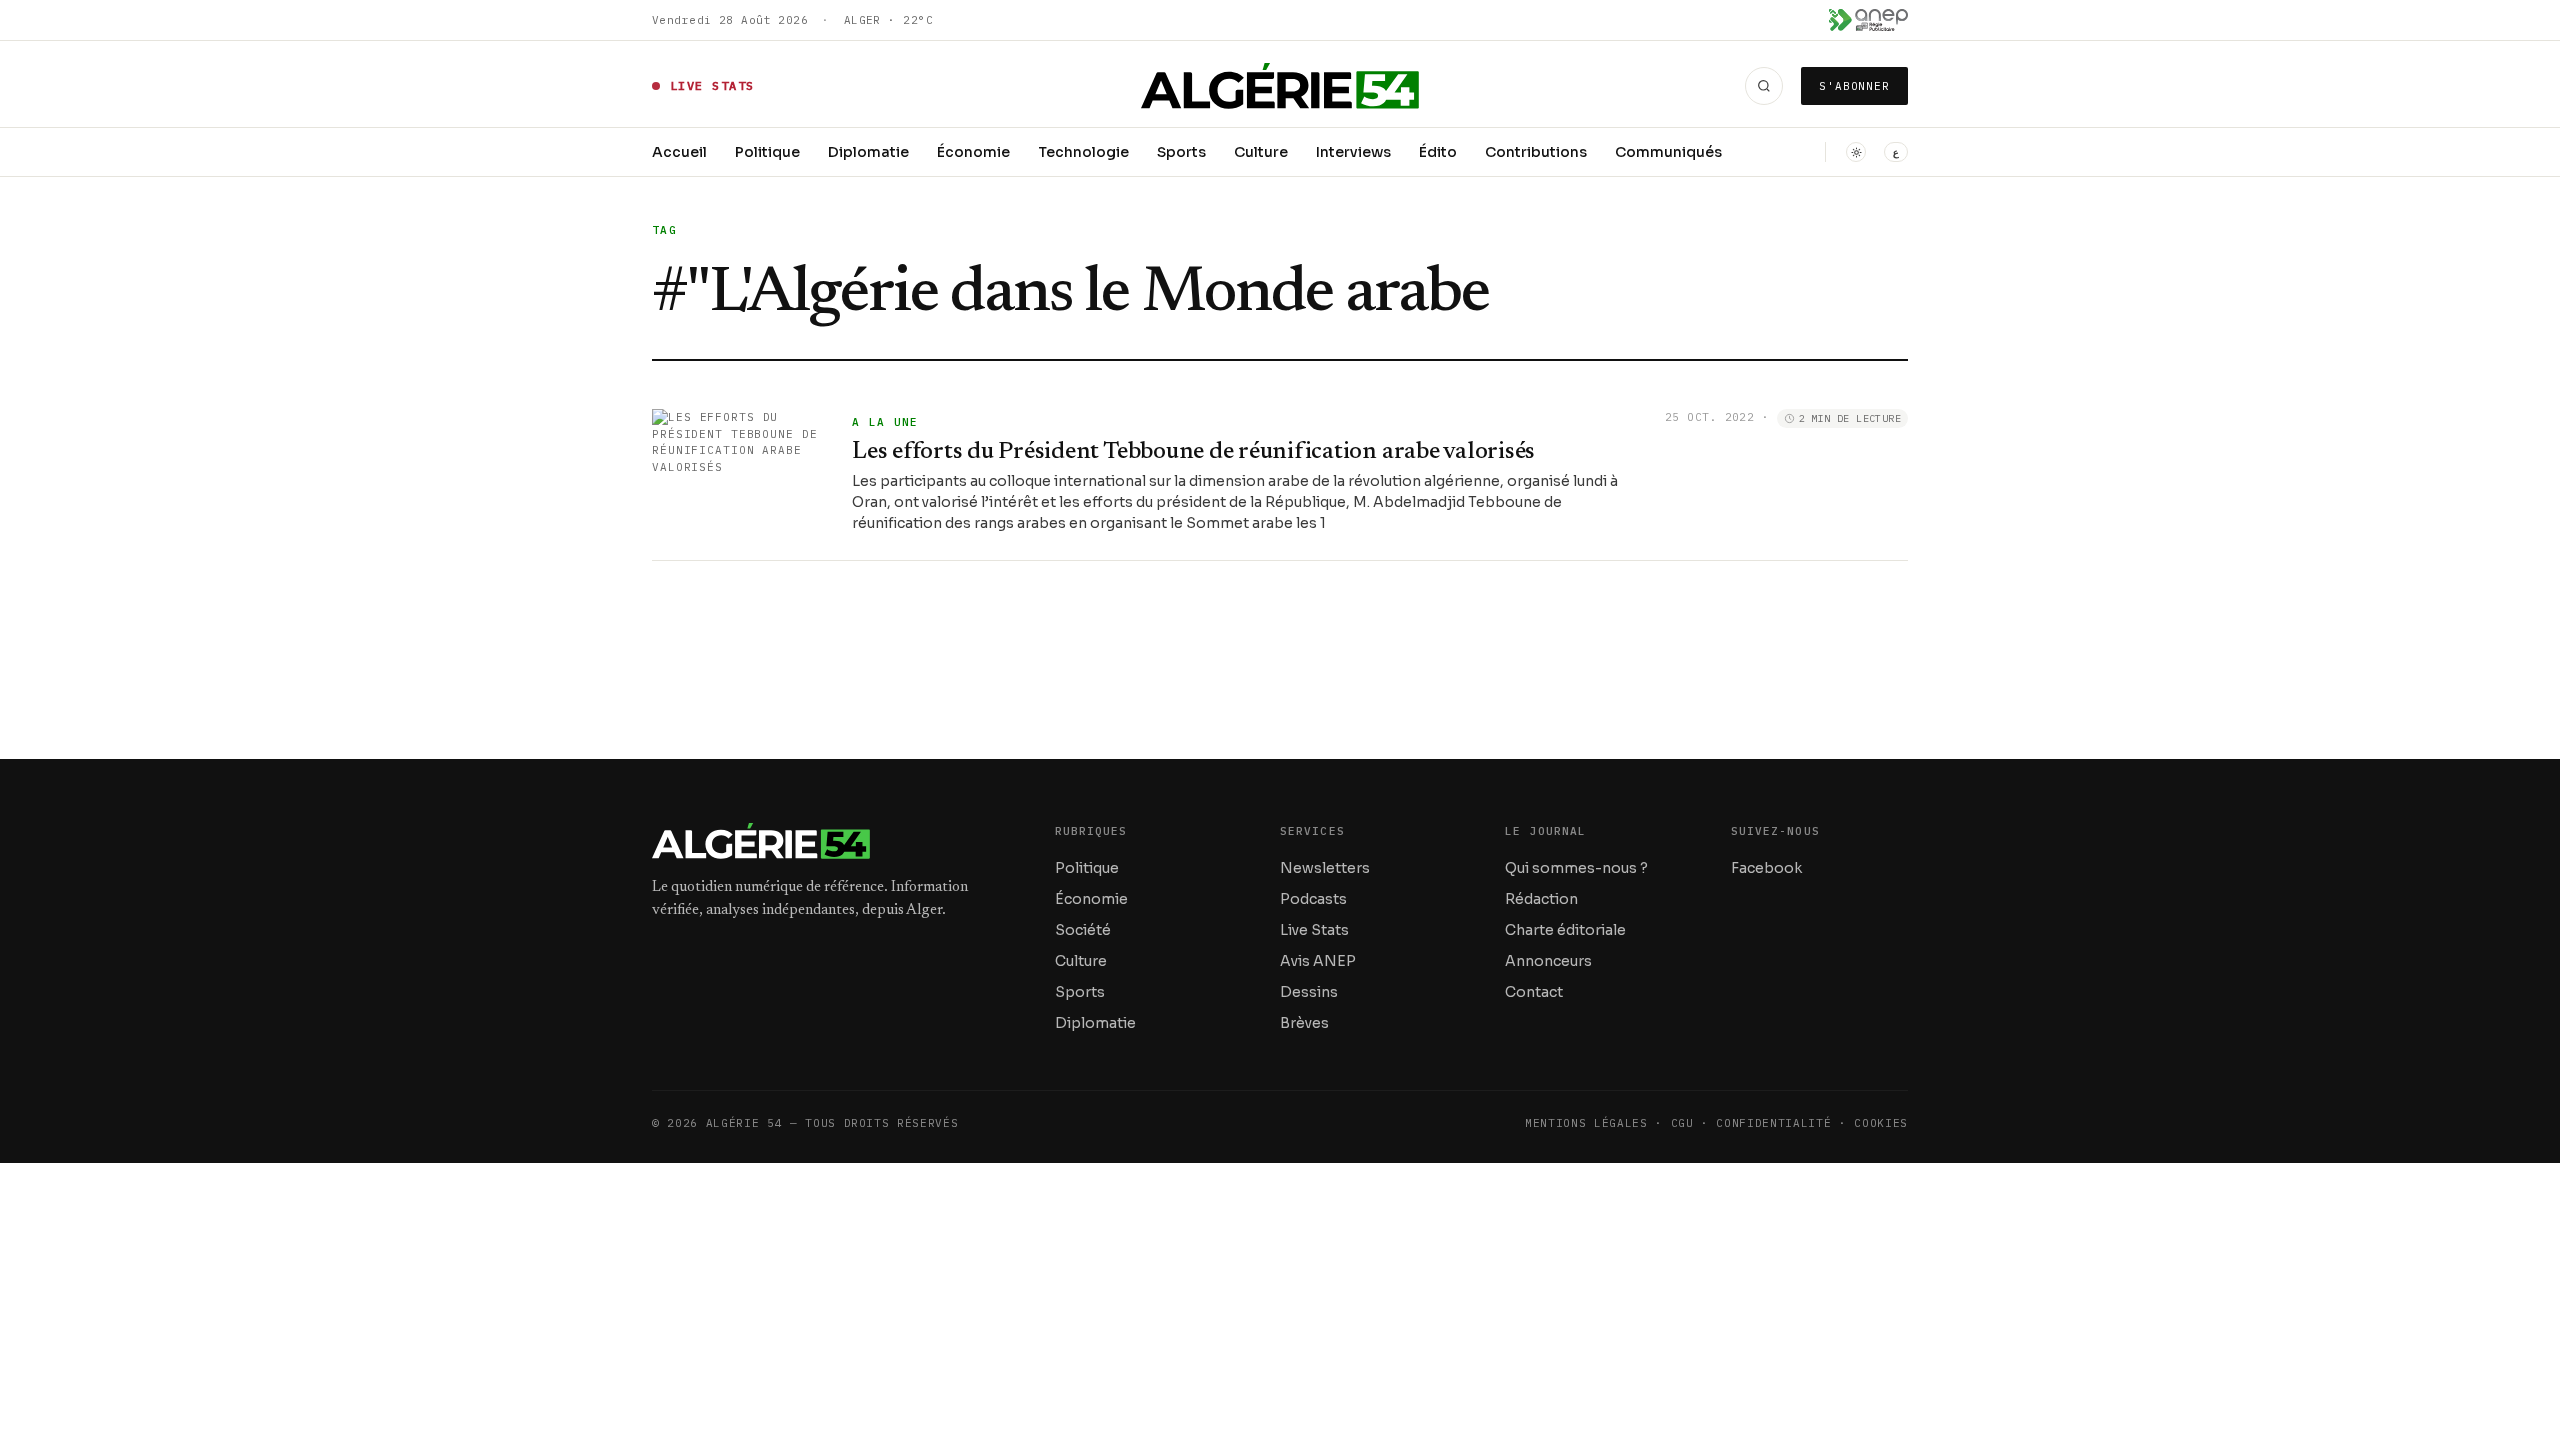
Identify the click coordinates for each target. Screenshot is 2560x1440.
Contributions (1536, 152)
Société (1083, 930)
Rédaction (1541, 899)
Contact (1534, 992)
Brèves (1304, 1023)
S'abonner (1854, 86)
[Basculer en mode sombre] (1856, 152)
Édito (1438, 152)
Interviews (1353, 152)
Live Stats (1314, 930)
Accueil (679, 152)
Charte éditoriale (1565, 930)
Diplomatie (868, 152)
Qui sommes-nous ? (1576, 868)
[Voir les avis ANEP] (1868, 20)
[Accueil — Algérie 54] (1280, 86)
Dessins (1309, 992)
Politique (767, 152)
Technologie (1083, 152)
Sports (1181, 152)
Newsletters (1325, 868)
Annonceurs (1548, 961)
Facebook (1766, 868)
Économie (973, 152)
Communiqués (1668, 152)
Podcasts (1313, 899)
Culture (1261, 152)
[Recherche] (1764, 86)
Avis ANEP (1318, 961)
